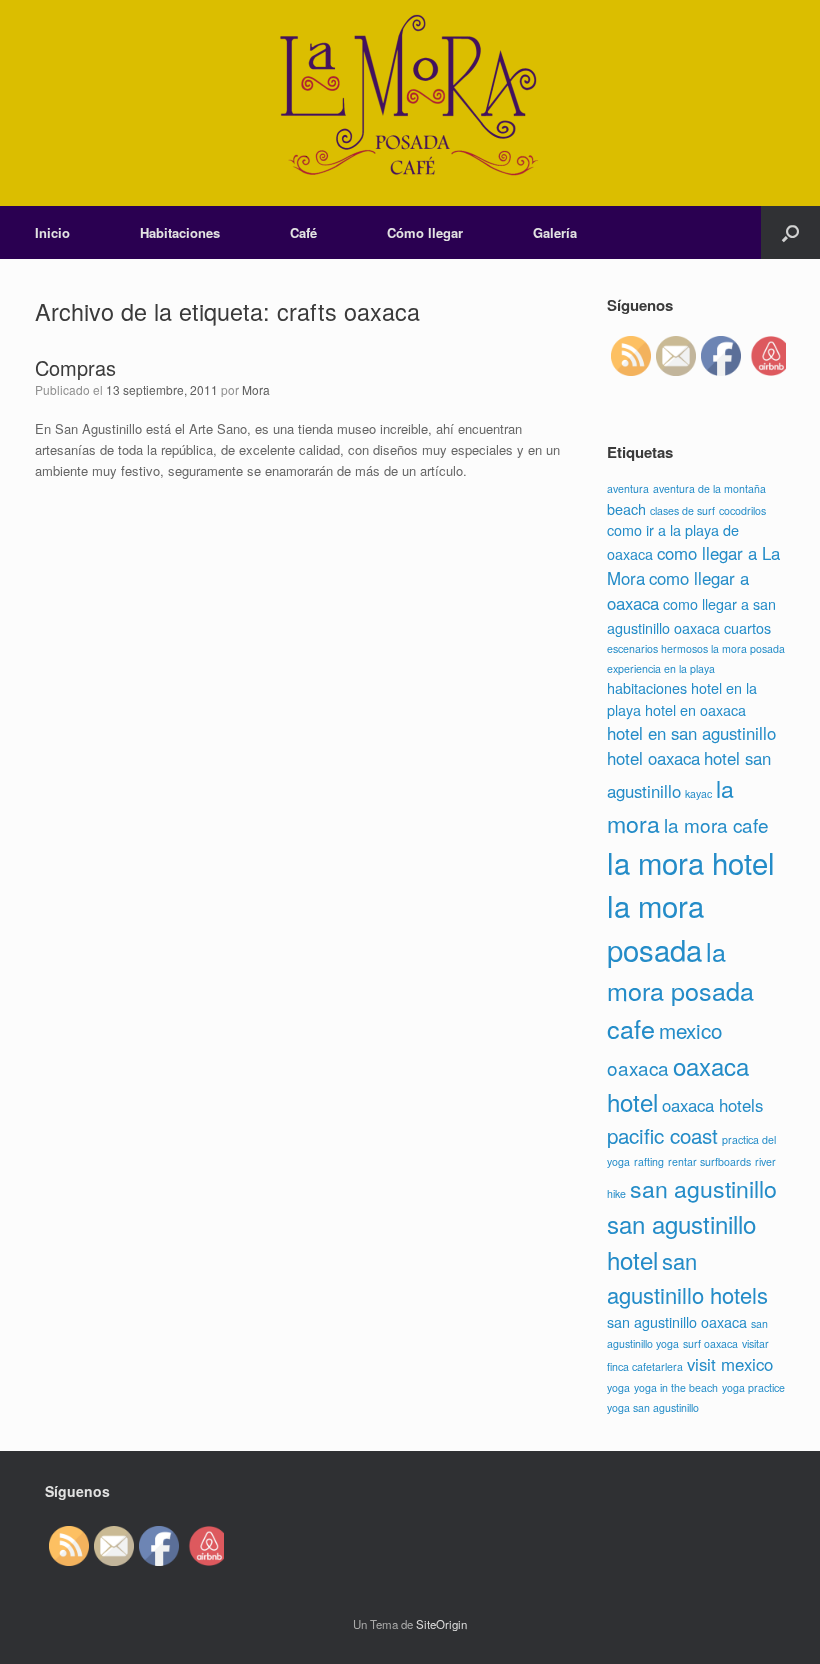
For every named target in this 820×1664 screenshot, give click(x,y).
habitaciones (647, 687)
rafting (649, 1161)
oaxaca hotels (712, 1105)
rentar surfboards (709, 1161)
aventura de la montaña (709, 488)
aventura (628, 488)
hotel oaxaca (653, 758)
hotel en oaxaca (695, 709)
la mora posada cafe (680, 989)
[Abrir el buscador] (790, 232)
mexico (690, 1030)
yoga (618, 1387)
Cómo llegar (425, 232)
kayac (698, 793)
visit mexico (730, 1364)
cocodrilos (742, 510)
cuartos (747, 627)
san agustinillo (703, 1188)
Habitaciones (180, 232)
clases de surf (682, 510)
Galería (555, 232)
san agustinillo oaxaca (677, 1321)
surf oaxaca (710, 1343)
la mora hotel (691, 862)
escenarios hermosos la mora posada (696, 648)
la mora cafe (716, 824)
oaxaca (638, 1067)
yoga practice (753, 1387)
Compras (75, 367)
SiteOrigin (441, 1624)
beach (626, 508)
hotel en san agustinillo (691, 733)
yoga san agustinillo (653, 1407)
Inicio (52, 232)
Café (303, 232)
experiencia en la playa (661, 668)
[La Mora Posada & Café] (410, 103)
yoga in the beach (676, 1387)
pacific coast (662, 1135)
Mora (256, 389)
